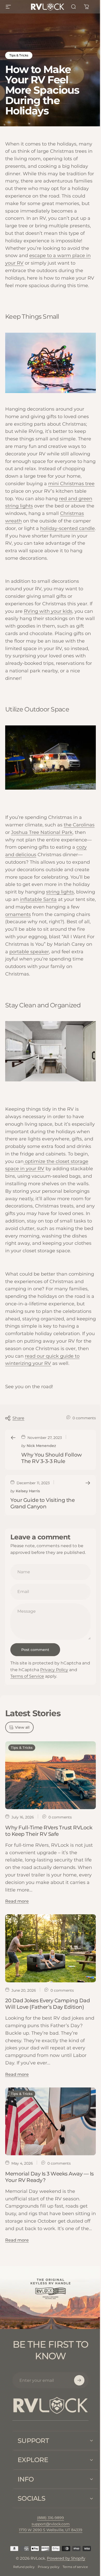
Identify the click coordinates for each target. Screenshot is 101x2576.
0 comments (84, 1418)
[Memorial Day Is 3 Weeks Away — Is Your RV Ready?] (51, 2122)
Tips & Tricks (19, 55)
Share (18, 1418)
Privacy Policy (54, 1670)
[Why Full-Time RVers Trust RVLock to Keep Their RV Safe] (51, 1775)
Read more (17, 1901)
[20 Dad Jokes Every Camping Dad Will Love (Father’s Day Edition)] (51, 1948)
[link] (49, 2562)
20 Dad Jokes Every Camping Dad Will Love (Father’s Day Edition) (48, 2004)
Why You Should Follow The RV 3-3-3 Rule (52, 1458)
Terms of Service (27, 1676)
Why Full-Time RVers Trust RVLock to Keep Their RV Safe (49, 1831)
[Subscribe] (79, 2380)
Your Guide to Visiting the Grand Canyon (42, 1503)
